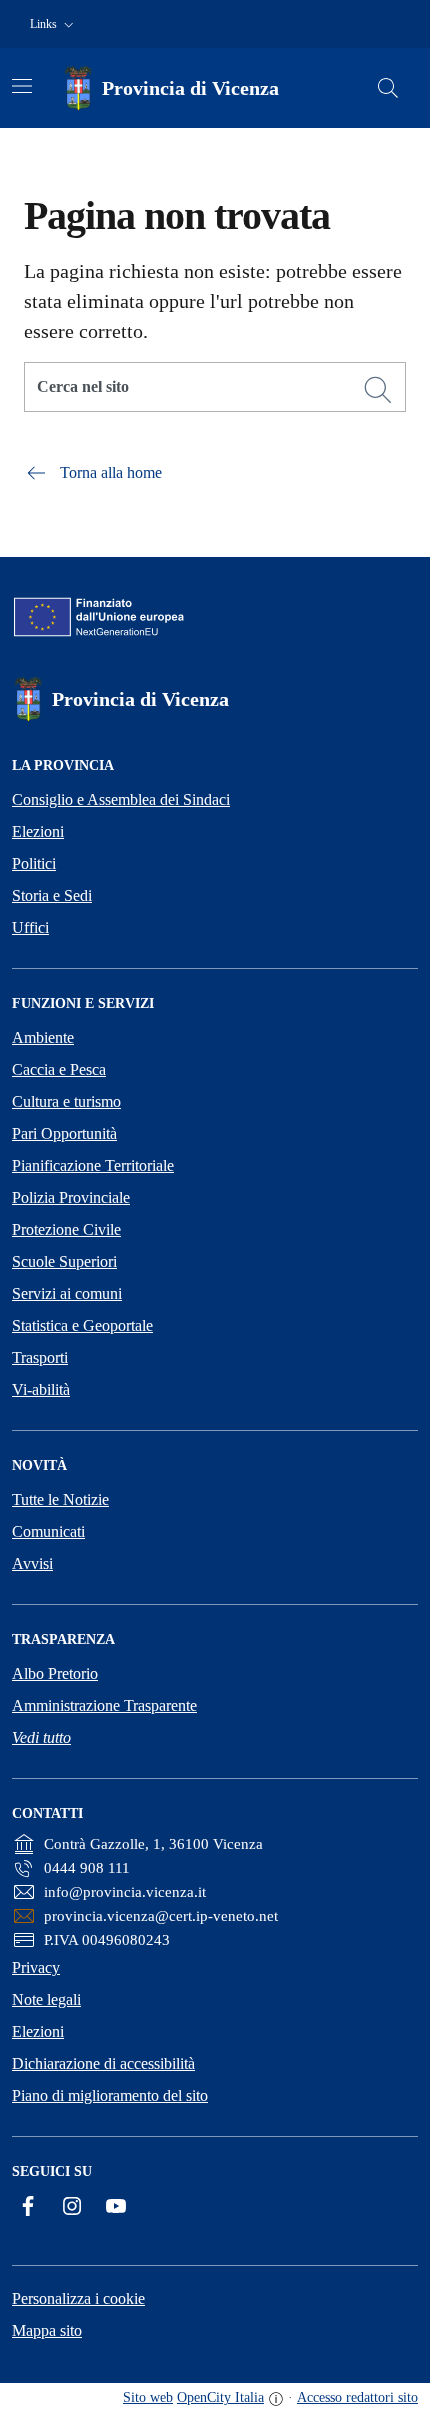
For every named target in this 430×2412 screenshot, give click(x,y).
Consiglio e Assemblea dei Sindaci (121, 799)
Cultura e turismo (66, 1101)
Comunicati (48, 1531)
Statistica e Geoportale (82, 1325)
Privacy (36, 1967)
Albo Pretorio (55, 1673)
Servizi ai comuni (67, 1293)
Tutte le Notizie (60, 1499)
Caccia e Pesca (59, 1069)
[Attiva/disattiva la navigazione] (22, 86)
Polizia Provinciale (71, 1197)
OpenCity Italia (220, 2397)
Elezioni (38, 831)
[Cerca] (378, 390)
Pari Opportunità (64, 1133)
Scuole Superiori (64, 1261)
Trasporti (40, 1357)
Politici (34, 863)
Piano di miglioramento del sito (110, 2095)
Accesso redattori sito (357, 2397)
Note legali (46, 1999)
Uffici (30, 927)
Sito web (148, 2397)
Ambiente (43, 1037)
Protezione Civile (66, 1229)
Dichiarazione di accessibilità (103, 2063)
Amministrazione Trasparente (104, 1705)
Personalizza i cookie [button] (78, 2298)
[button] (54, 24)
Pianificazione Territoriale (93, 1165)
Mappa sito (47, 2330)
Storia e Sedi (52, 895)
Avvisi (32, 1563)
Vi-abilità (41, 1389)
